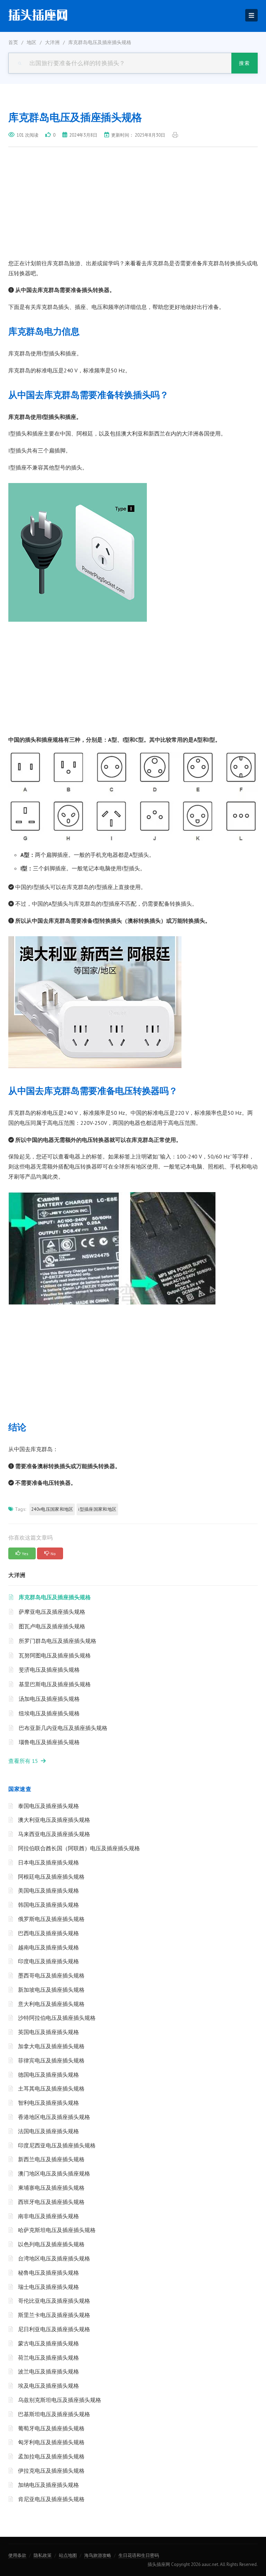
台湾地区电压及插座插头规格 (54, 2258)
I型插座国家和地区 (97, 1509)
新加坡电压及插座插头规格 (51, 1990)
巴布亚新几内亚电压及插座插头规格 (63, 1728)
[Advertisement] (133, 207)
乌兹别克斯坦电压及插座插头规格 (60, 2400)
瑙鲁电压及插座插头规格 (49, 1742)
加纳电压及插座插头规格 (48, 2485)
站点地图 (68, 2555)
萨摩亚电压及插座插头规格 (52, 1612)
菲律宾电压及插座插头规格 (51, 2060)
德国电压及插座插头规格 (48, 2075)
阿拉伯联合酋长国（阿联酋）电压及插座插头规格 (79, 1848)
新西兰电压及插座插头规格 (51, 2159)
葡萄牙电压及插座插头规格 (51, 2428)
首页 (13, 42)
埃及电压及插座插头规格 (48, 2386)
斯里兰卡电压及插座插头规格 (54, 2315)
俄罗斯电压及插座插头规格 (51, 1919)
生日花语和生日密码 (139, 2555)
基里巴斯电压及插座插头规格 (55, 1684)
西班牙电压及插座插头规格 (51, 2202)
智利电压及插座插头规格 (48, 2103)
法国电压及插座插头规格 (48, 2131)
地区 (32, 42)
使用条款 (17, 2555)
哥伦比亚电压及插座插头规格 (54, 2301)
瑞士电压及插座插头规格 (48, 2287)
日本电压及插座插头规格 (48, 1862)
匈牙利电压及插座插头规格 (51, 2442)
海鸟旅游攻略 (98, 2555)
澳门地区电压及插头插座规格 (54, 2173)
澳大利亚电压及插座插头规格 (54, 1820)
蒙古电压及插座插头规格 (48, 2343)
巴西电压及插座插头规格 (48, 1933)
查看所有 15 (25, 1761)
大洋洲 (52, 42)
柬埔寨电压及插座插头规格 (51, 2188)
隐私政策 (43, 2555)
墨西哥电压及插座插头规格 (51, 1975)
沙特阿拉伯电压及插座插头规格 (57, 2018)
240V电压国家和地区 (52, 1509)
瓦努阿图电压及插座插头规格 (55, 1655)
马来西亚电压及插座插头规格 (54, 1834)
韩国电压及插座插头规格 (48, 1905)
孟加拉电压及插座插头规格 (51, 2456)
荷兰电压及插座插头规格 (48, 2358)
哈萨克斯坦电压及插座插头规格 (57, 2230)
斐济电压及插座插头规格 (49, 1670)
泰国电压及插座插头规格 (48, 1806)
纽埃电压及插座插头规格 (49, 1713)
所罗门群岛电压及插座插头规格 (57, 1641)
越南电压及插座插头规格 (48, 1947)
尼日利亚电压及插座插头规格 (54, 2329)
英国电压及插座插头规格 (48, 2032)
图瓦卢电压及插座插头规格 (52, 1626)
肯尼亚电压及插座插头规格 (51, 2499)
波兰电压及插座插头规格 (48, 2371)
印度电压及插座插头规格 (48, 1961)
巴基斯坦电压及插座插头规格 (54, 2414)
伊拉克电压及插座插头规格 (51, 2471)
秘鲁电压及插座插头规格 (48, 2273)
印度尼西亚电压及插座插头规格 (57, 2145)
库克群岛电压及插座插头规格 (55, 1597)
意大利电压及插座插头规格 (51, 2004)
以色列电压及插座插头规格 (51, 2244)
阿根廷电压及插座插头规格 (51, 1877)
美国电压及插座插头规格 (48, 1890)
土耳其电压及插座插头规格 (51, 2088)
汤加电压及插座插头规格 (49, 1699)
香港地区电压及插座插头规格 (54, 2117)
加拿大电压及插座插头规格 (51, 2046)
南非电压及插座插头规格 (48, 2216)
